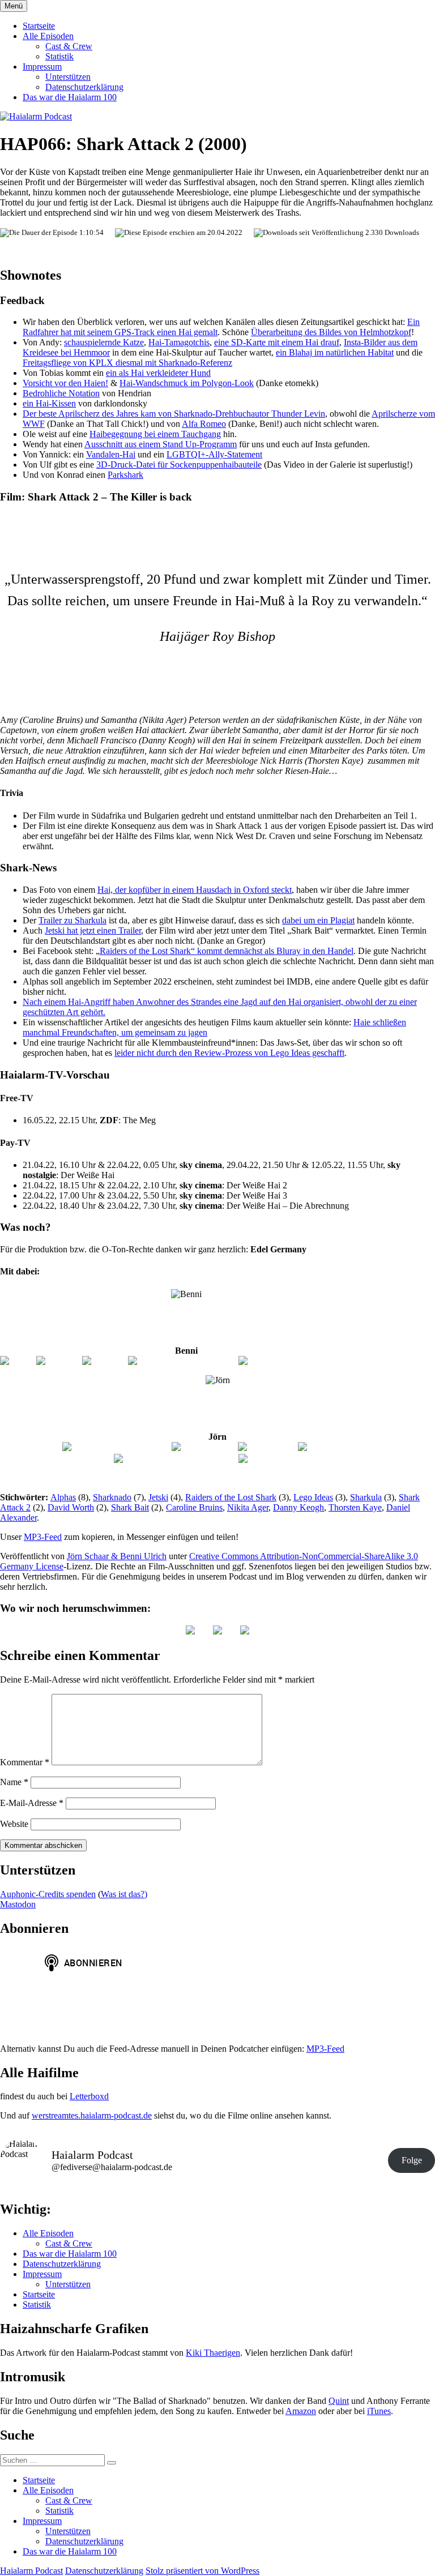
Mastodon (18, 1904)
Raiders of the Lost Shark (231, 1497)
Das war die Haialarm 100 (70, 97)
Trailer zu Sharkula (72, 920)
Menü (14, 6)
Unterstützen (68, 77)
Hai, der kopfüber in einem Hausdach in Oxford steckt (195, 890)
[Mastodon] (245, 1631)
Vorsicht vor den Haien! (65, 383)
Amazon (301, 2411)
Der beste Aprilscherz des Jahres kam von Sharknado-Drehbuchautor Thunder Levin (174, 414)
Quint (339, 2401)
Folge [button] (412, 2160)
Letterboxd (89, 2096)
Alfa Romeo (204, 424)
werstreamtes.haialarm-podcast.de (92, 2115)
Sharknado (112, 1497)
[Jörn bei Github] (204, 1447)
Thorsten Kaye (355, 1507)
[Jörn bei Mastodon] (336, 1447)
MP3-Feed (43, 1537)
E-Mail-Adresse (32, 1803)
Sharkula (366, 1497)
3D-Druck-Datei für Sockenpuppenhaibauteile (179, 465)
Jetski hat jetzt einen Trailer (93, 930)
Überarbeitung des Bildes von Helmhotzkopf (331, 332)
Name (14, 1782)
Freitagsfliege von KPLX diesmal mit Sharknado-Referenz (127, 363)
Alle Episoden (48, 36)
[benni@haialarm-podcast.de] (182, 1361)
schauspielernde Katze (104, 342)
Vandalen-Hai (111, 454)
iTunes (379, 2411)
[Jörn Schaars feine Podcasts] (116, 1447)
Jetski (158, 1497)
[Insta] (217, 1631)
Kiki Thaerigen (213, 2353)
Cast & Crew (69, 46)
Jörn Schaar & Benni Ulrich (117, 1556)
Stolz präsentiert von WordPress (202, 2571)
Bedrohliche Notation (61, 393)
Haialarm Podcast (31, 2571)
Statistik (59, 56)
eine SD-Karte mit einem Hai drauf (277, 342)
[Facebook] (104, 1361)
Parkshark (125, 475)
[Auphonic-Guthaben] (280, 1459)
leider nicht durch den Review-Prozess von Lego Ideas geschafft (229, 1053)
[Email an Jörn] (267, 1447)
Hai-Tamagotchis (179, 342)
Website (14, 1824)
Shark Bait (130, 1507)
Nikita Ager (248, 1507)
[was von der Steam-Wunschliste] (175, 1459)
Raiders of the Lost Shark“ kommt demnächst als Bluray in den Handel (227, 951)
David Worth (71, 1507)
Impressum (42, 67)
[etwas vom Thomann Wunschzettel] (306, 1361)
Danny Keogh (298, 1507)
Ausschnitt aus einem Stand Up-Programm (161, 444)
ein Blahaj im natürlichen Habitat (335, 352)
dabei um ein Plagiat (318, 920)
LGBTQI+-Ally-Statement (214, 454)
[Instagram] (58, 1361)
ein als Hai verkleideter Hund (158, 373)
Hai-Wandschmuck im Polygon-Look (187, 383)
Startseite (39, 26)
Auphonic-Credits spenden (48, 1894)
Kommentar (25, 1762)
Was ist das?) (124, 1894)
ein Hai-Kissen (49, 403)
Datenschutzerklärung (84, 87)
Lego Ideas (313, 1497)
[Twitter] (17, 1361)
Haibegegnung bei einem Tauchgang (155, 434)
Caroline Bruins (194, 1507)
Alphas (63, 1497)
